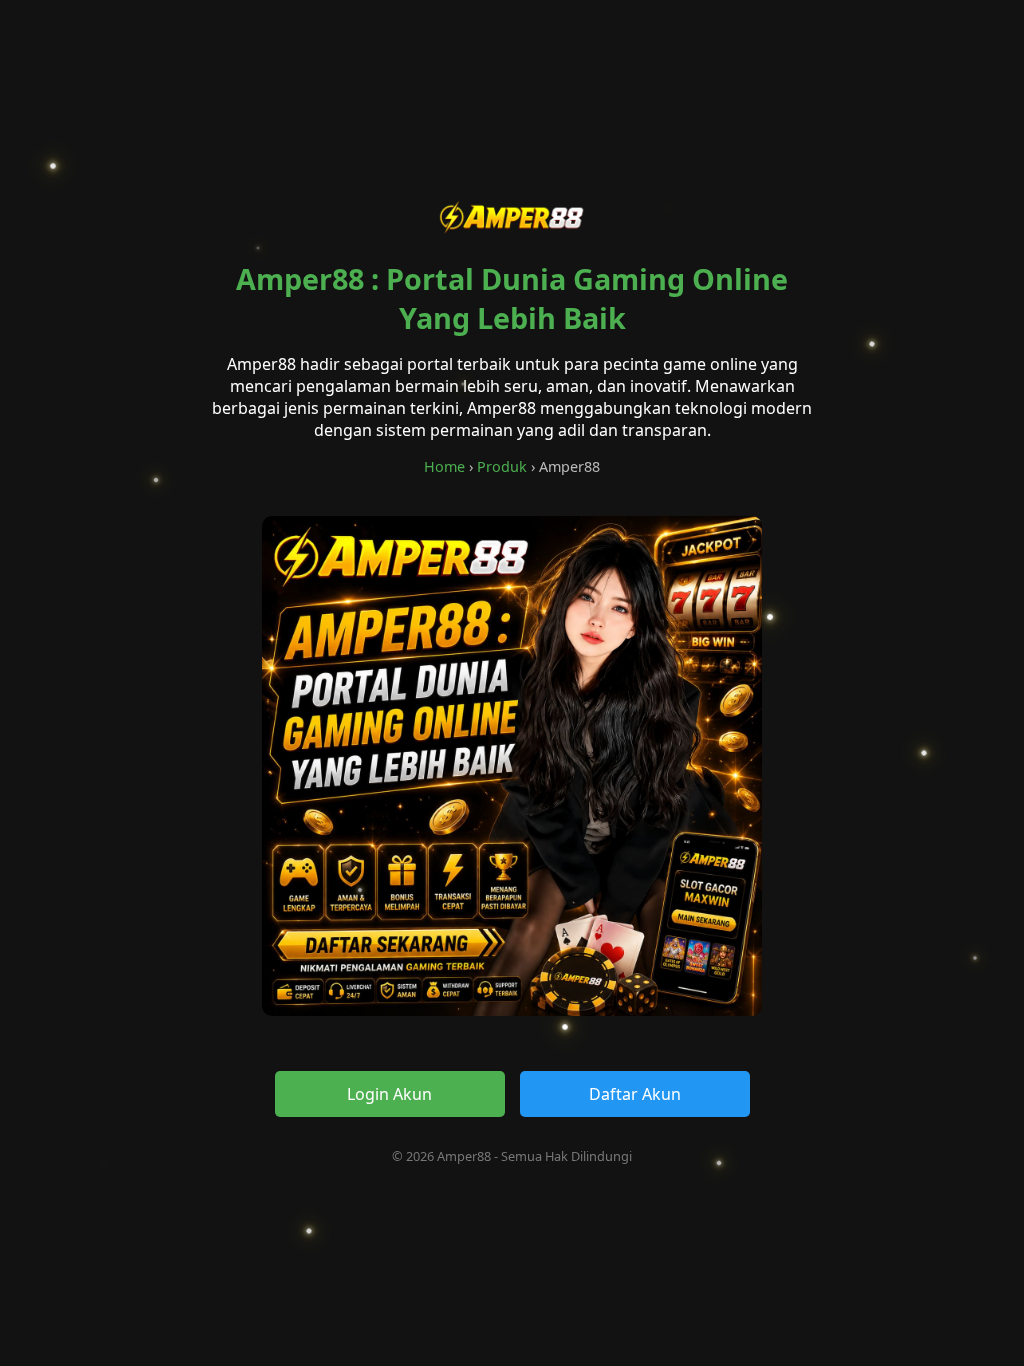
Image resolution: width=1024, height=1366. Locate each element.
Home (444, 466)
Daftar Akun (635, 1094)
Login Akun (389, 1094)
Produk (502, 466)
